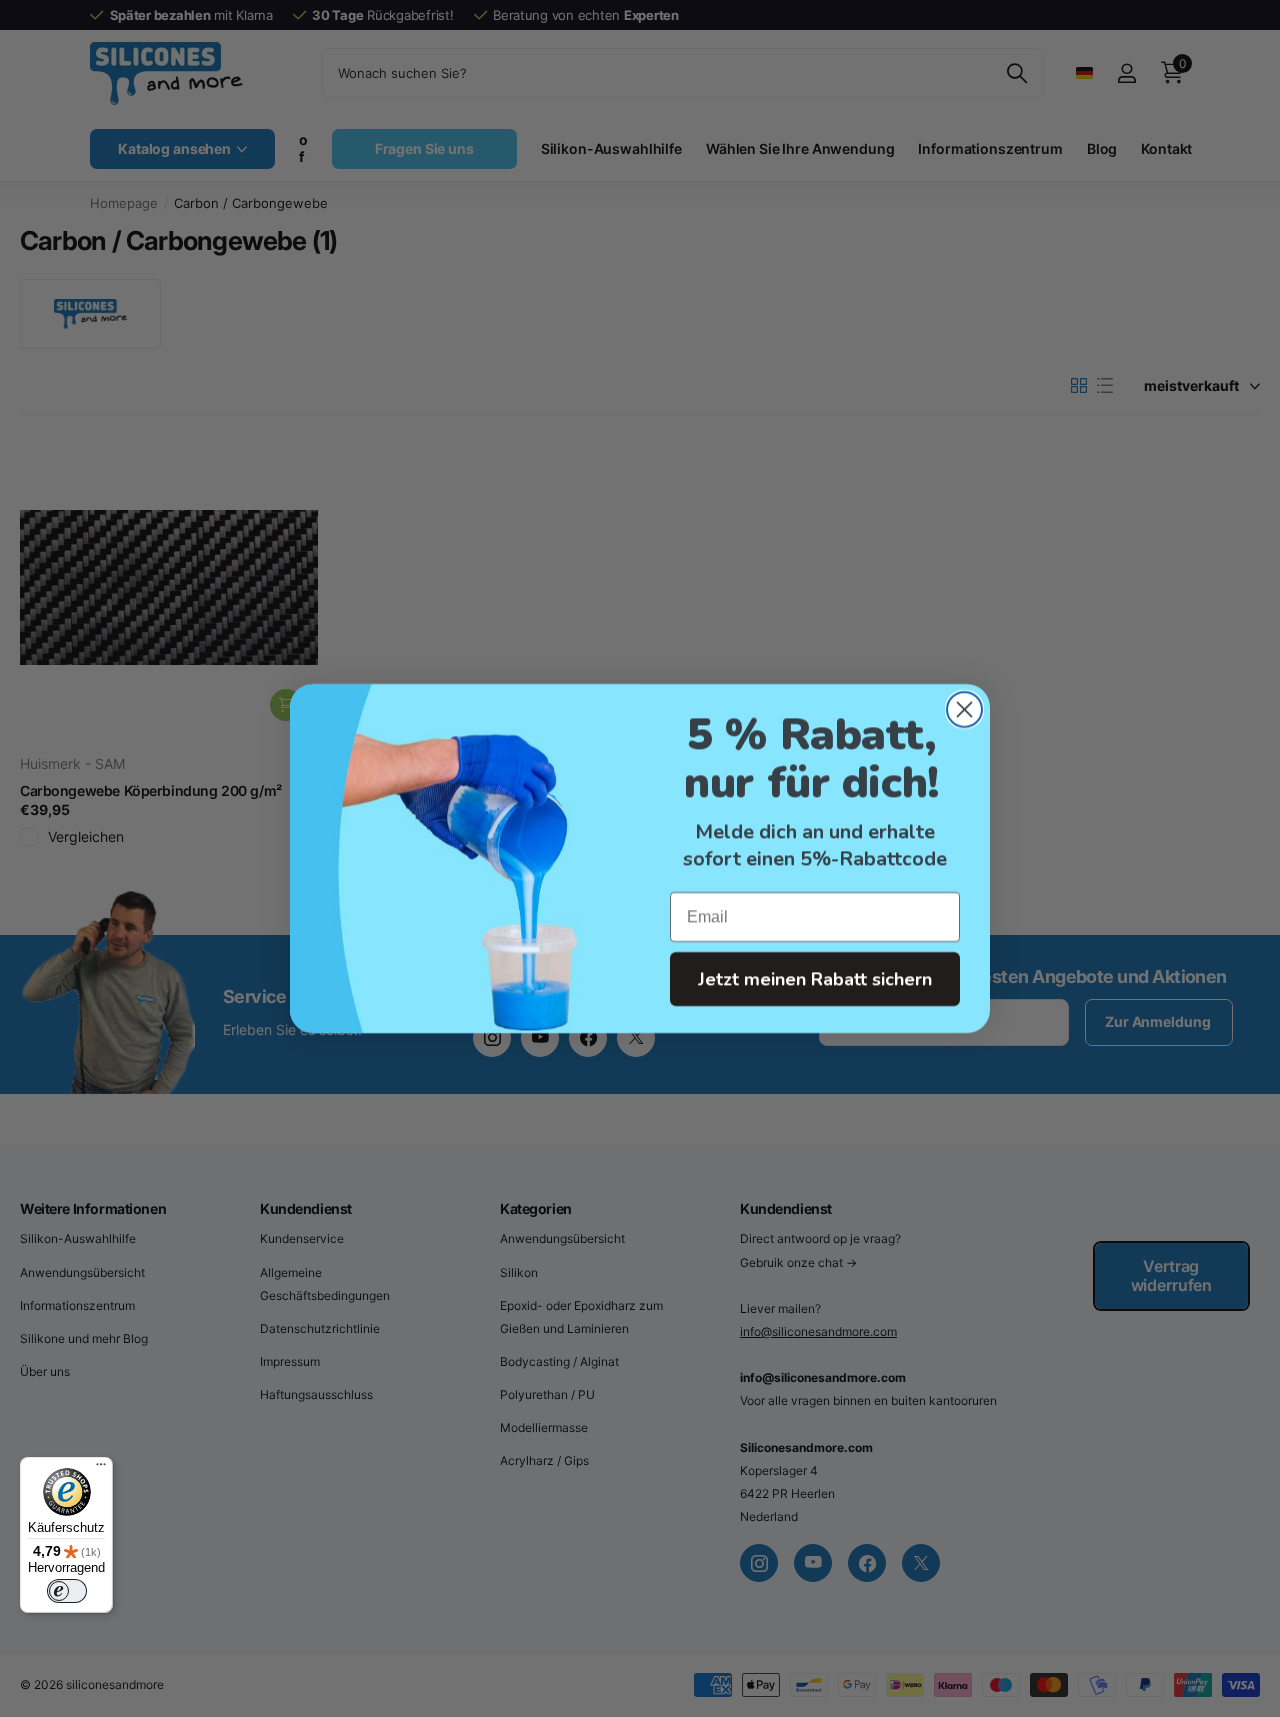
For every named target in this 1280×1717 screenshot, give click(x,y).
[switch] (67, 1591)
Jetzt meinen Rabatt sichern (815, 979)
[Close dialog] (964, 709)
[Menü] (101, 1469)
